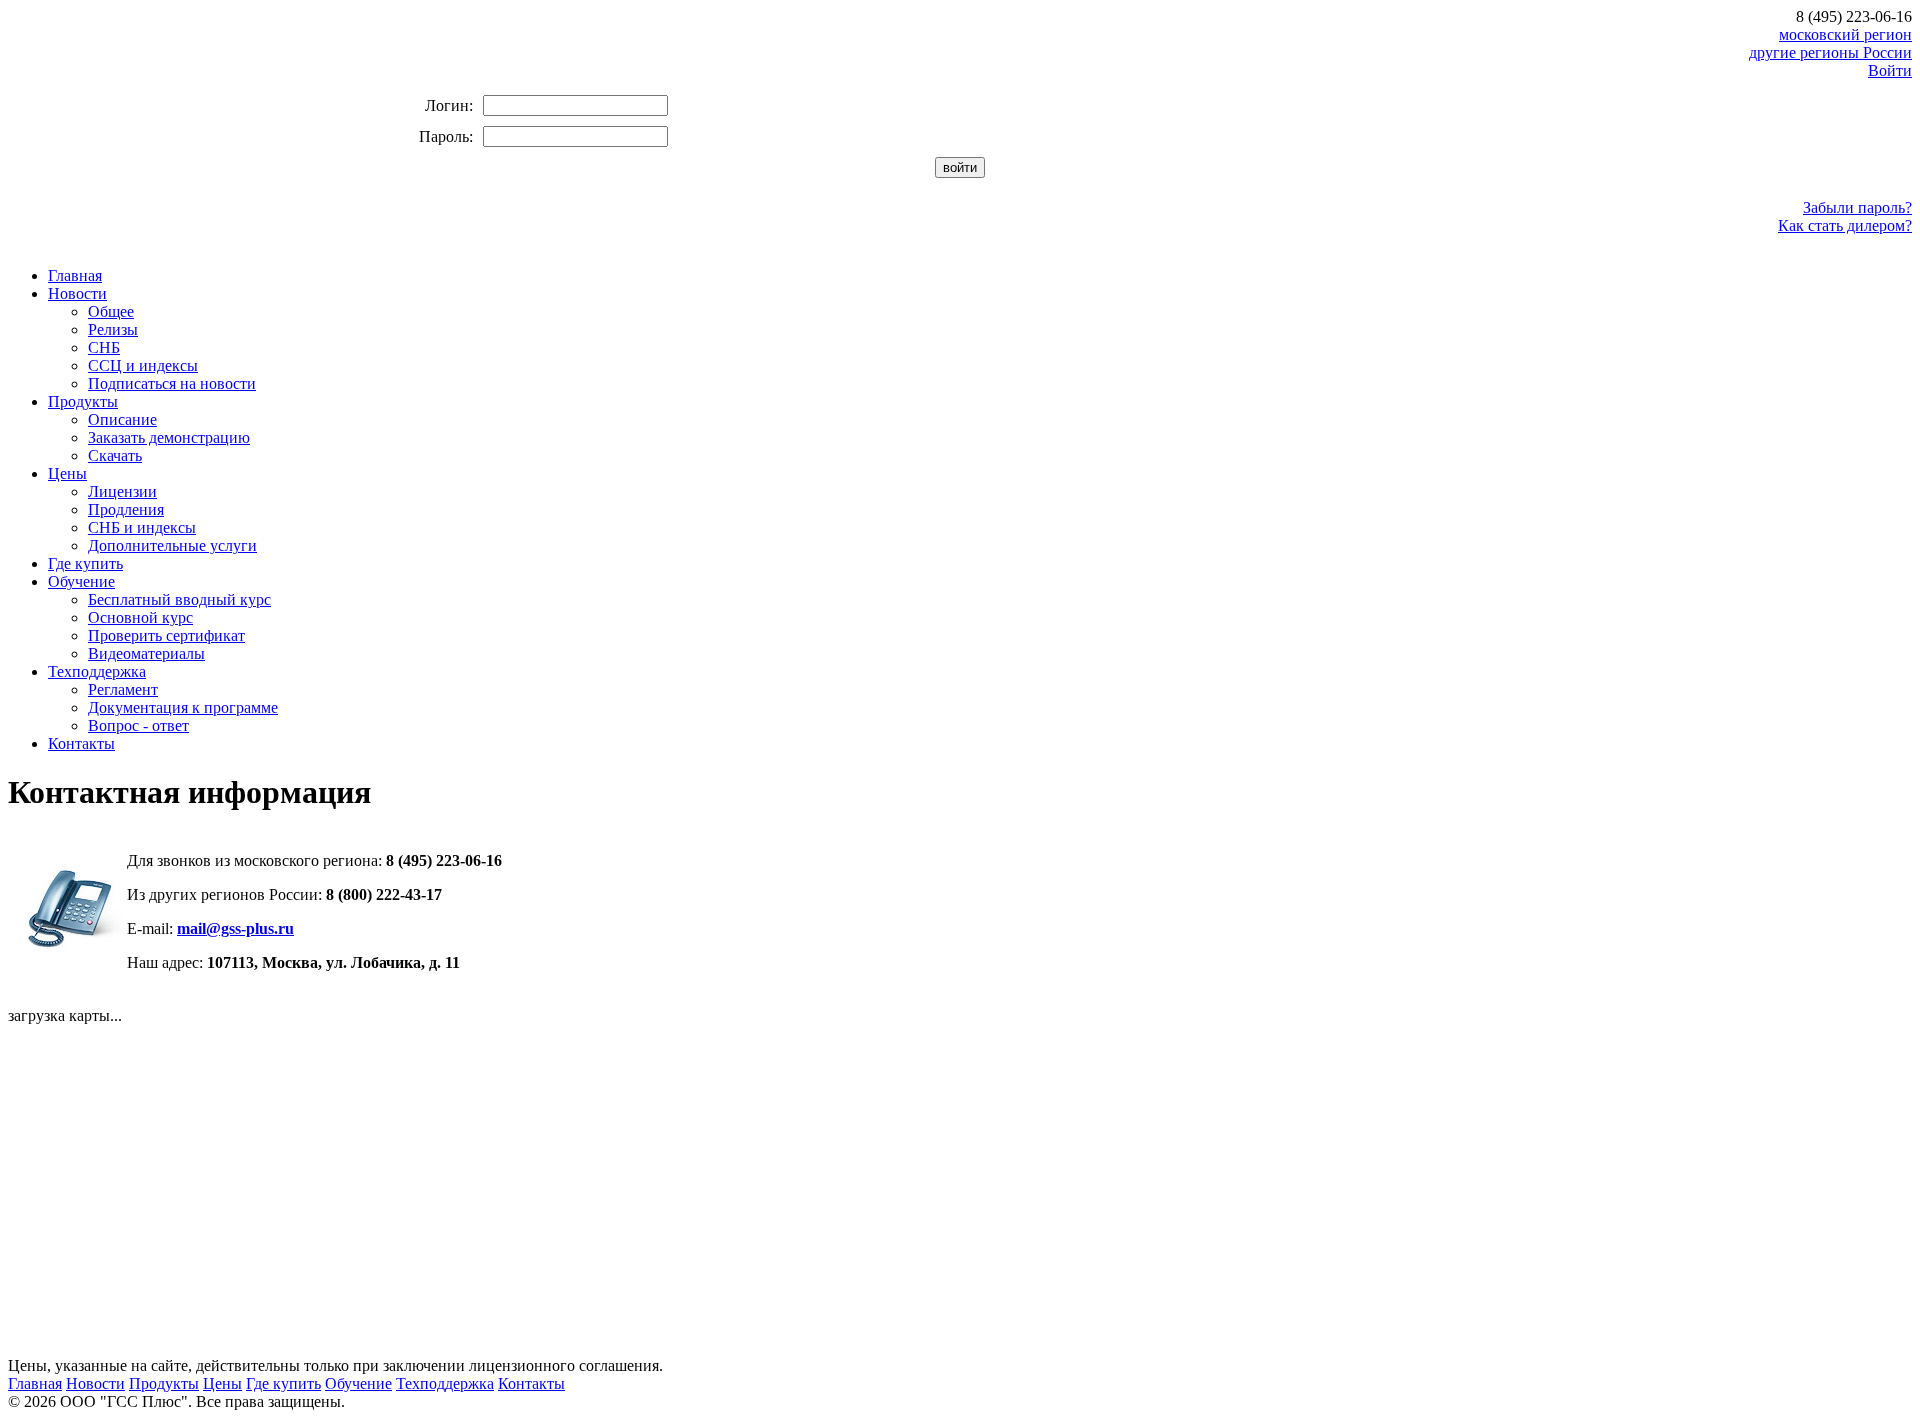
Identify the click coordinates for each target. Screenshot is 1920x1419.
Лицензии (122, 491)
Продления (126, 509)
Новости (77, 293)
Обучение (81, 581)
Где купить (85, 563)
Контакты (81, 743)
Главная (75, 275)
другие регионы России (1830, 52)
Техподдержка (97, 671)
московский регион (1845, 34)
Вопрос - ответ (138, 725)
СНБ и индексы (142, 527)
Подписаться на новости (172, 383)
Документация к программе (183, 707)
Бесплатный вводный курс (179, 599)
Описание (122, 419)
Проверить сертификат (166, 635)
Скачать (115, 455)
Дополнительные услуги (172, 545)
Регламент (123, 689)
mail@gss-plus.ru (235, 928)
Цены (67, 473)
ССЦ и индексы (143, 365)
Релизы (113, 329)
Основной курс (140, 617)
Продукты (83, 401)
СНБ (104, 347)
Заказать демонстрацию (169, 437)
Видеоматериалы (146, 653)
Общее (111, 311)
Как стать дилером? (1845, 225)
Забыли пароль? (1857, 207)
